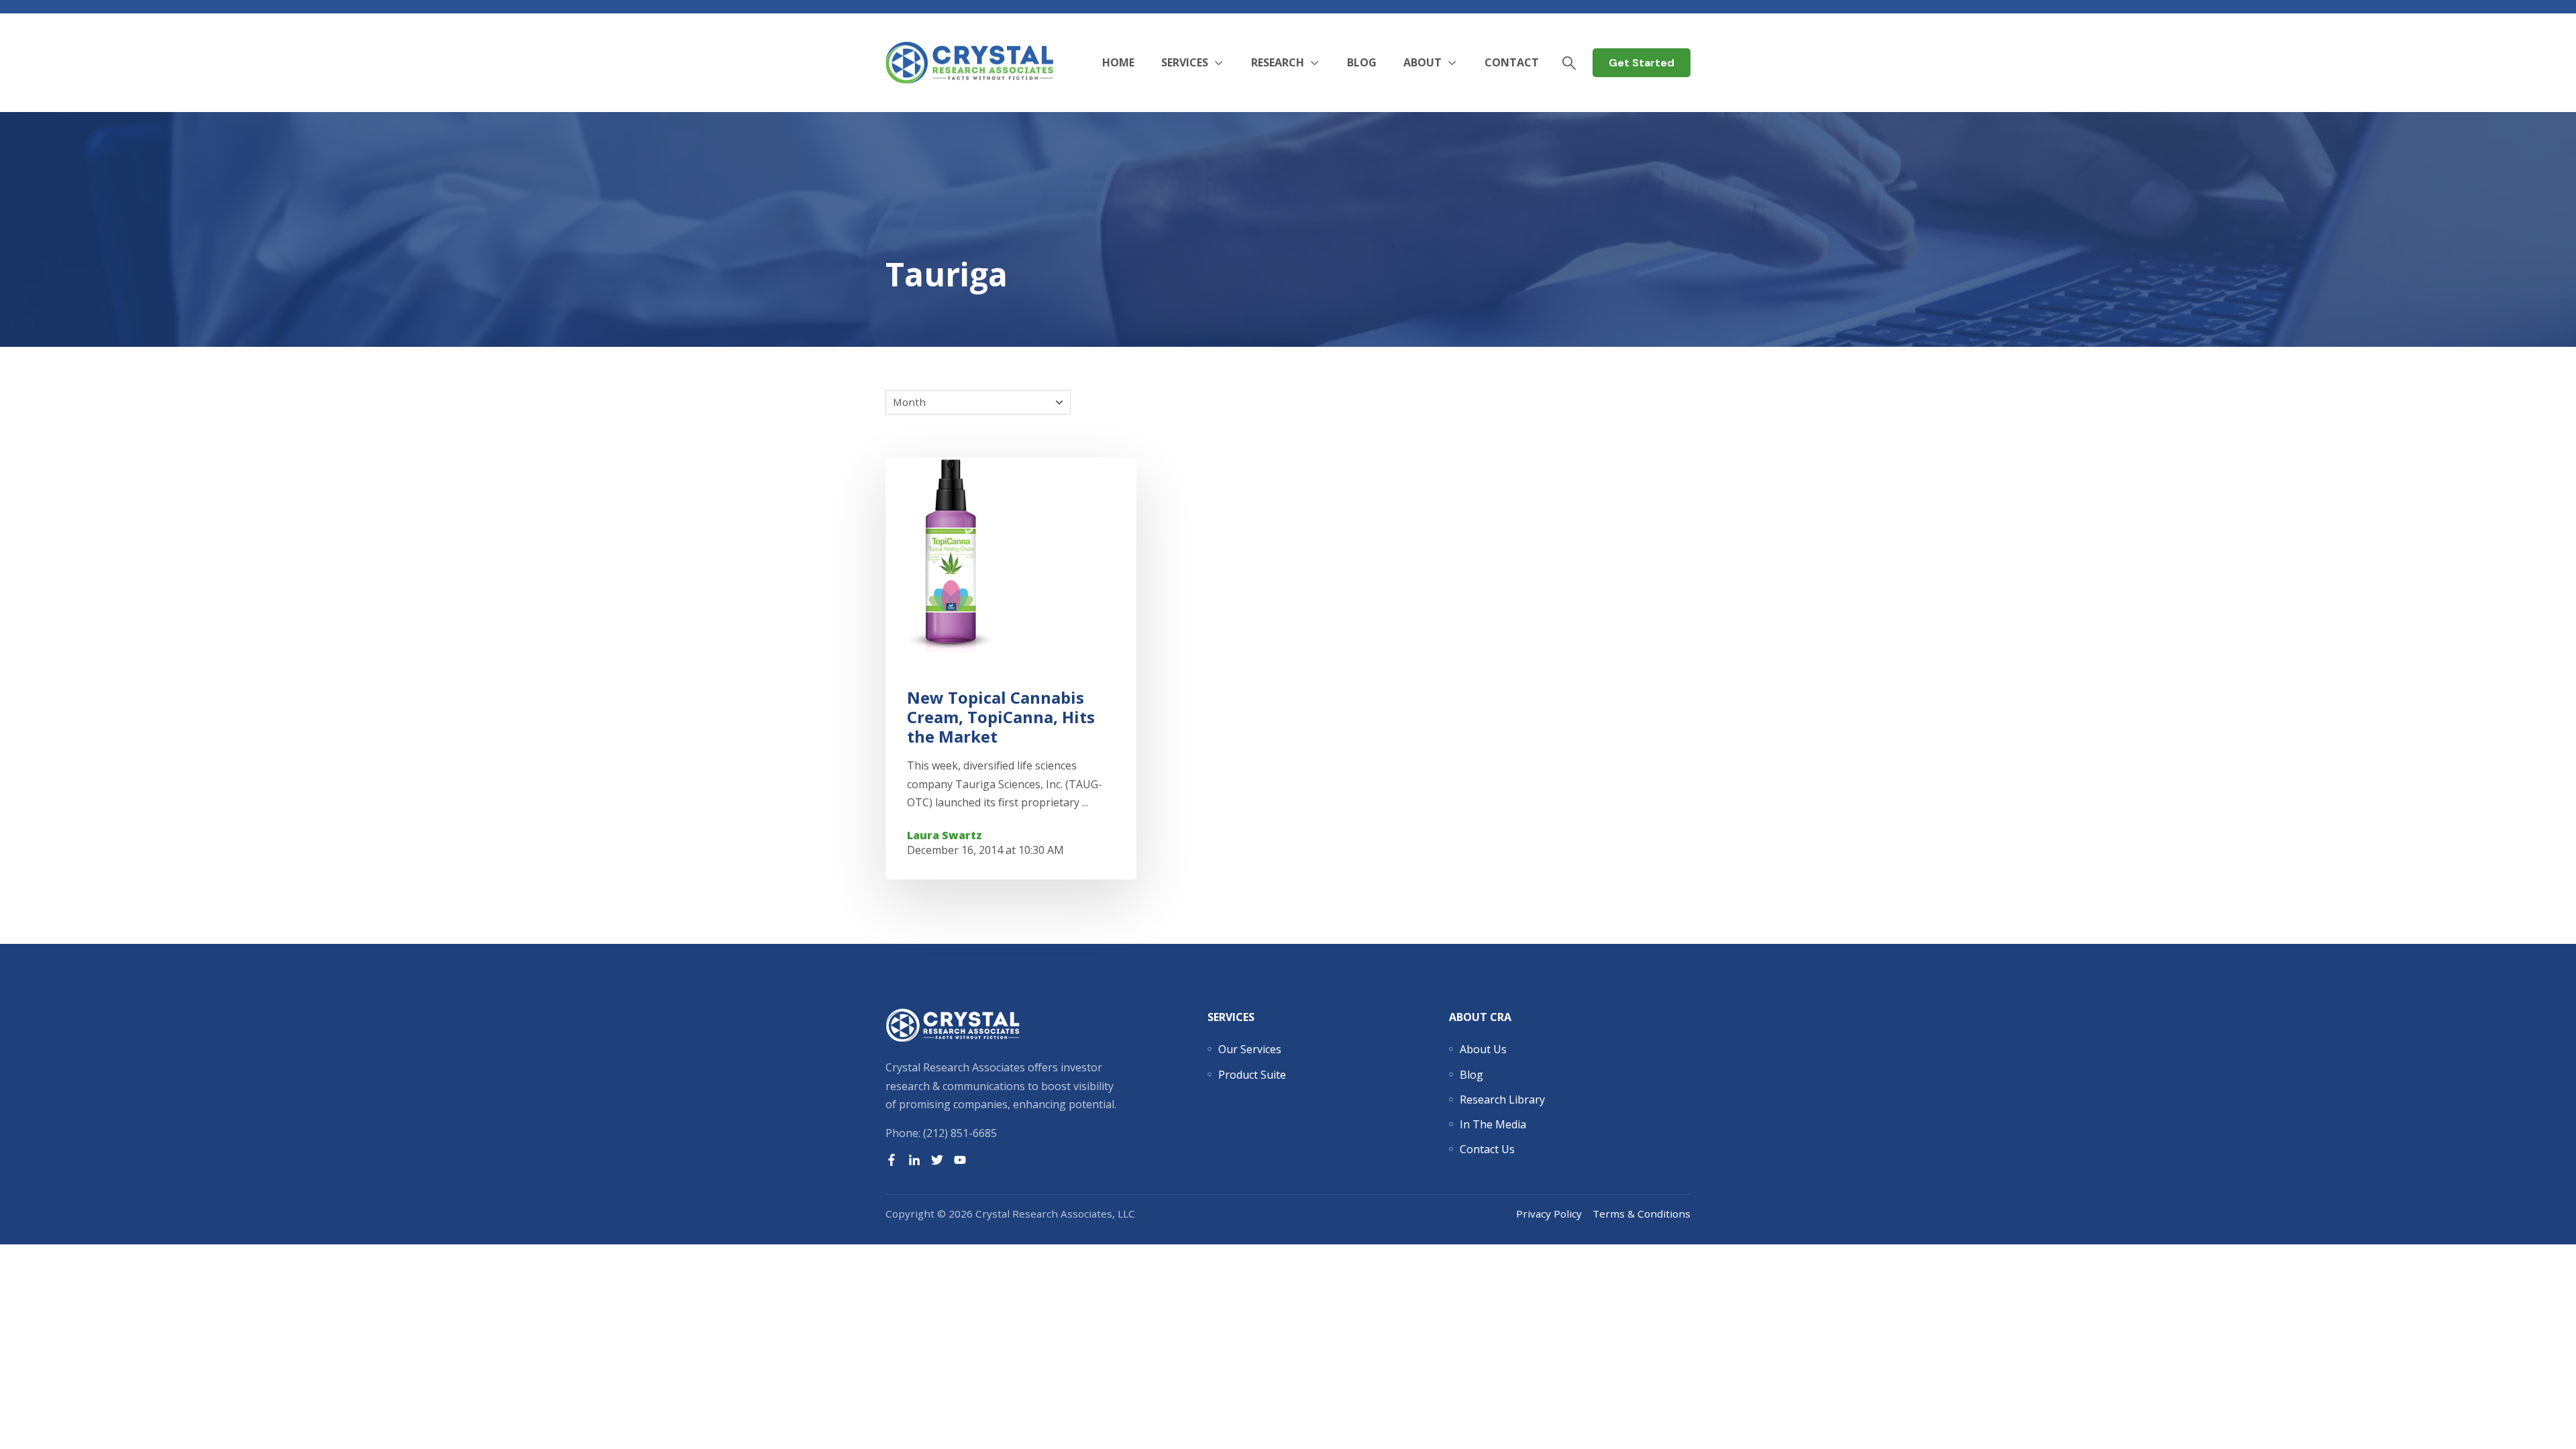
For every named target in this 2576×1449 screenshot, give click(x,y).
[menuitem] (1250, 1049)
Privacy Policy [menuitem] (1549, 1214)
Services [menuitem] (1231, 1017)
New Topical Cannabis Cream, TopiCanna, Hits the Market (1001, 717)
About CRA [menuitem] (1480, 1017)
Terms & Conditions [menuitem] (1642, 1214)
